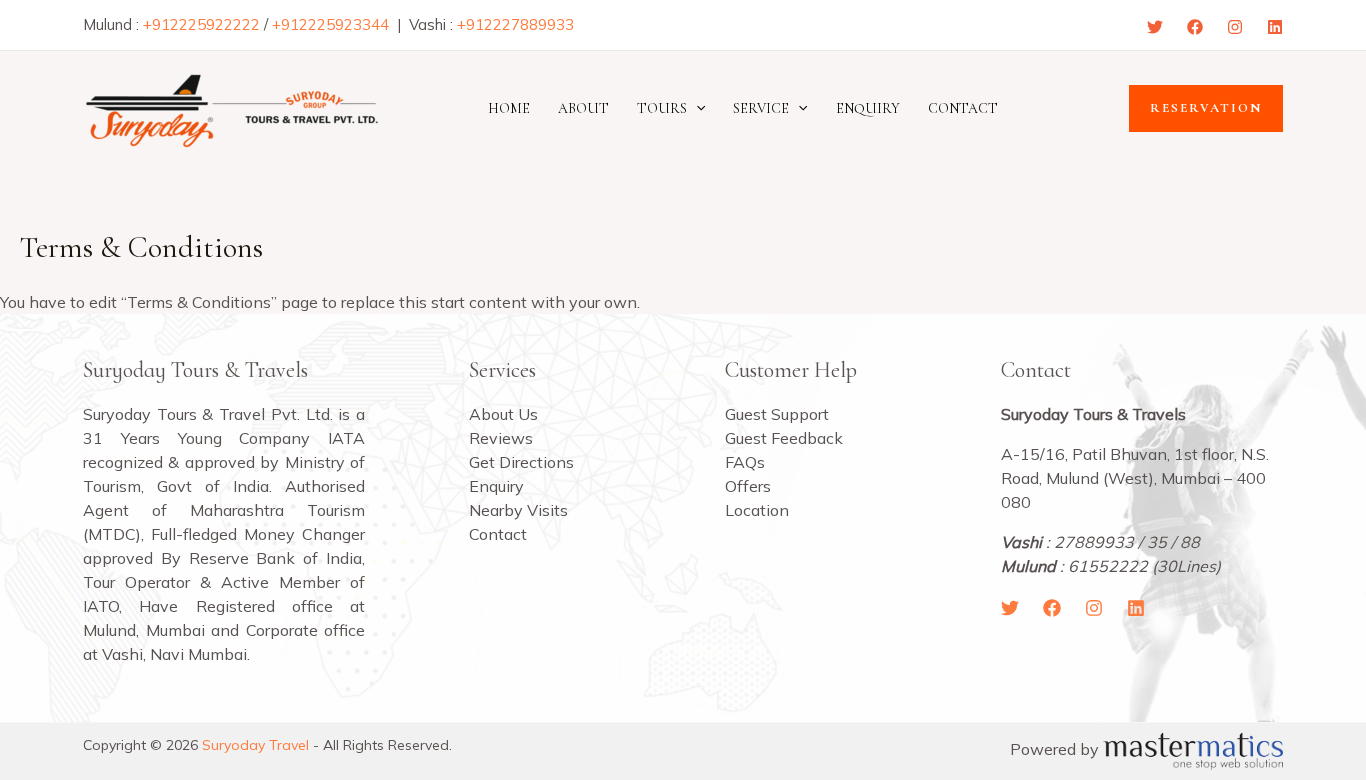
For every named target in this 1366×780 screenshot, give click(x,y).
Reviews (501, 438)
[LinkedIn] (1136, 608)
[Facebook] (1195, 27)
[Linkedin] (1275, 27)
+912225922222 (201, 24)
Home (509, 108)
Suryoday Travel (255, 745)
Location (757, 510)
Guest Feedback (784, 438)
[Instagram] (1235, 27)
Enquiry (868, 108)
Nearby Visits (518, 510)
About (583, 108)
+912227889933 (515, 24)
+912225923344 (330, 24)
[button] (696, 109)
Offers (748, 486)
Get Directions (521, 462)
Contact (963, 108)
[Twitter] (1155, 27)
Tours (662, 108)
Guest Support (777, 414)
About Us (503, 414)
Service (761, 108)
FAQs (745, 462)
